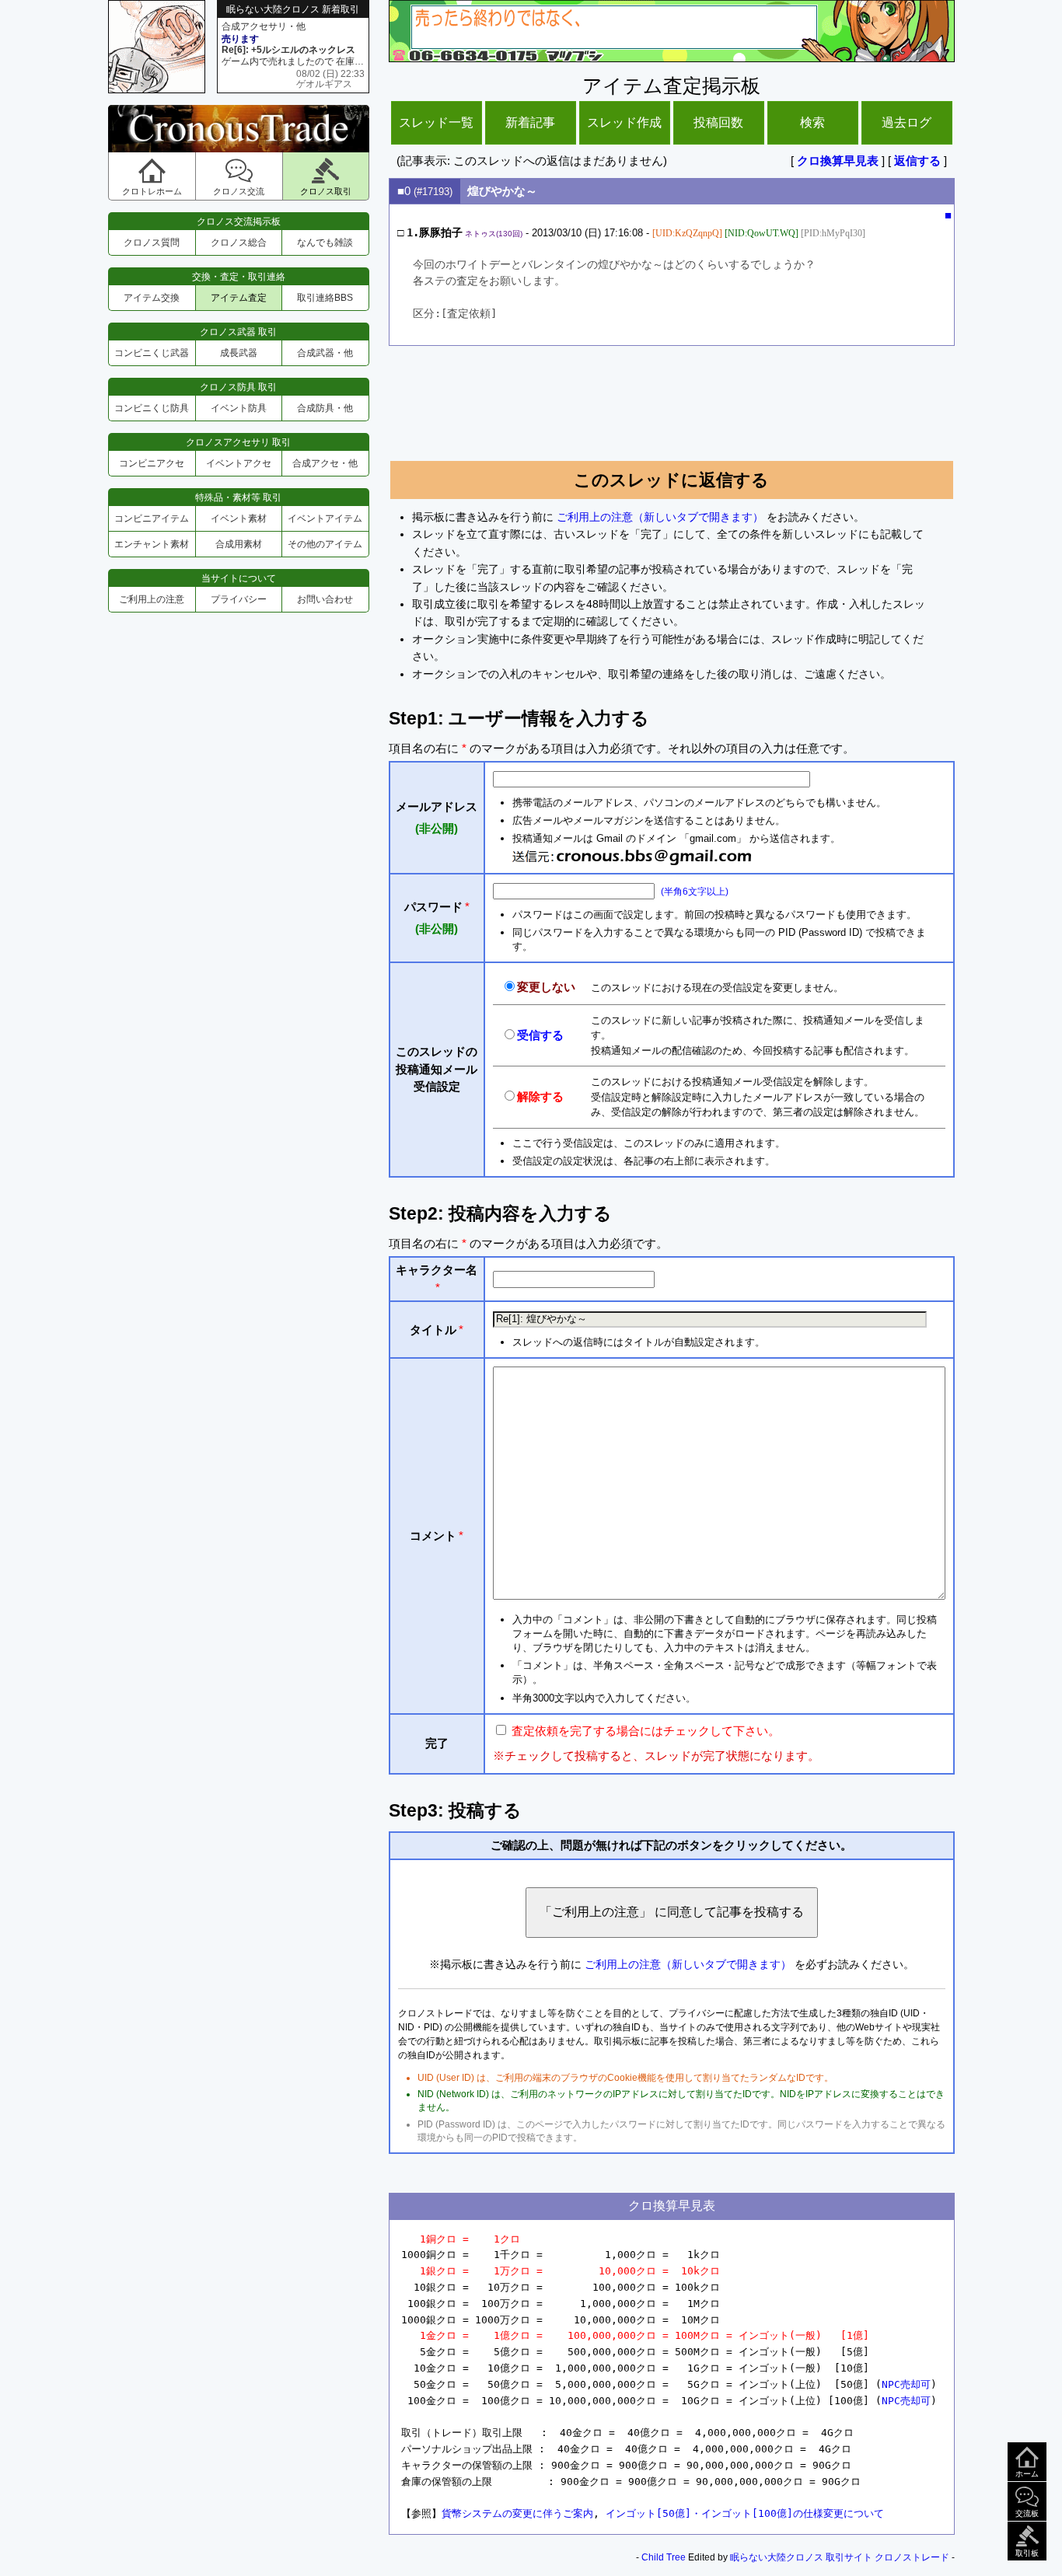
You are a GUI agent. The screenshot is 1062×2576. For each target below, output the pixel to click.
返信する (917, 161)
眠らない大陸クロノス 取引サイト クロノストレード (840, 2557)
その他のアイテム (325, 544)
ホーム (1027, 2474)
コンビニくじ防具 (152, 408)
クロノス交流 (239, 191)
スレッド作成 (624, 122)
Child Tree (664, 2557)
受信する (540, 1035)
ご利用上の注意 (152, 599)
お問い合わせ (325, 599)
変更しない (546, 987)
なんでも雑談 (325, 243)
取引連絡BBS (325, 298)
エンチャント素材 (152, 544)
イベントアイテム (325, 518)
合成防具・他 (325, 408)
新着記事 (530, 122)
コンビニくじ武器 (152, 353)
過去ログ (907, 122)
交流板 (1027, 2513)
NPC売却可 (906, 2384)
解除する (540, 1096)
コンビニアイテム (152, 518)
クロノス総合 (239, 243)
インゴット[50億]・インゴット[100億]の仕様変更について (745, 2513)
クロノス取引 (326, 191)
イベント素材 (239, 518)
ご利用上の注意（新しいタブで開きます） (660, 517)
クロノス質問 (152, 243)
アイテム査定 (239, 298)
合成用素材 (239, 544)
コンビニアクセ (152, 463)
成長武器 (239, 353)
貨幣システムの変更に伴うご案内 (517, 2513)
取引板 (1027, 2553)
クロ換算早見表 (838, 161)
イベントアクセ (239, 463)
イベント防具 (239, 408)
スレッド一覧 (436, 122)
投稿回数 (718, 122)
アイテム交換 (152, 298)
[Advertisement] (672, 396)
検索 (812, 122)
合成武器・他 (325, 353)
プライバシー (239, 599)
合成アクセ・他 (325, 463)
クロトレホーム (152, 191)
